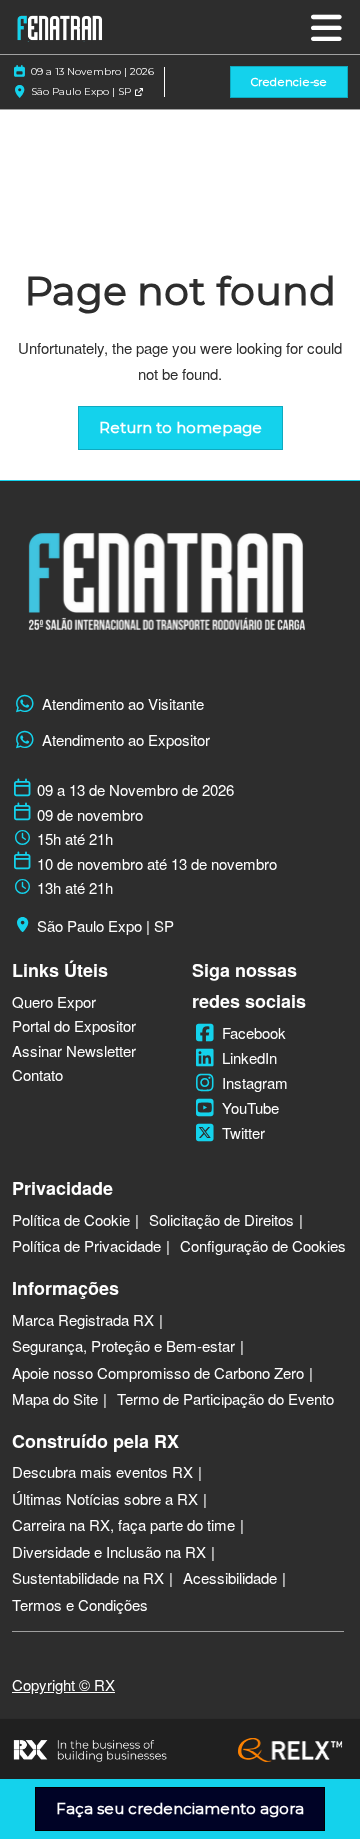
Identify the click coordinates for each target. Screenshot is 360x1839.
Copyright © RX (63, 1684)
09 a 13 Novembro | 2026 (92, 71)
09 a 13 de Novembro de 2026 (135, 790)
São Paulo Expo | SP (82, 91)
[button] (289, 82)
